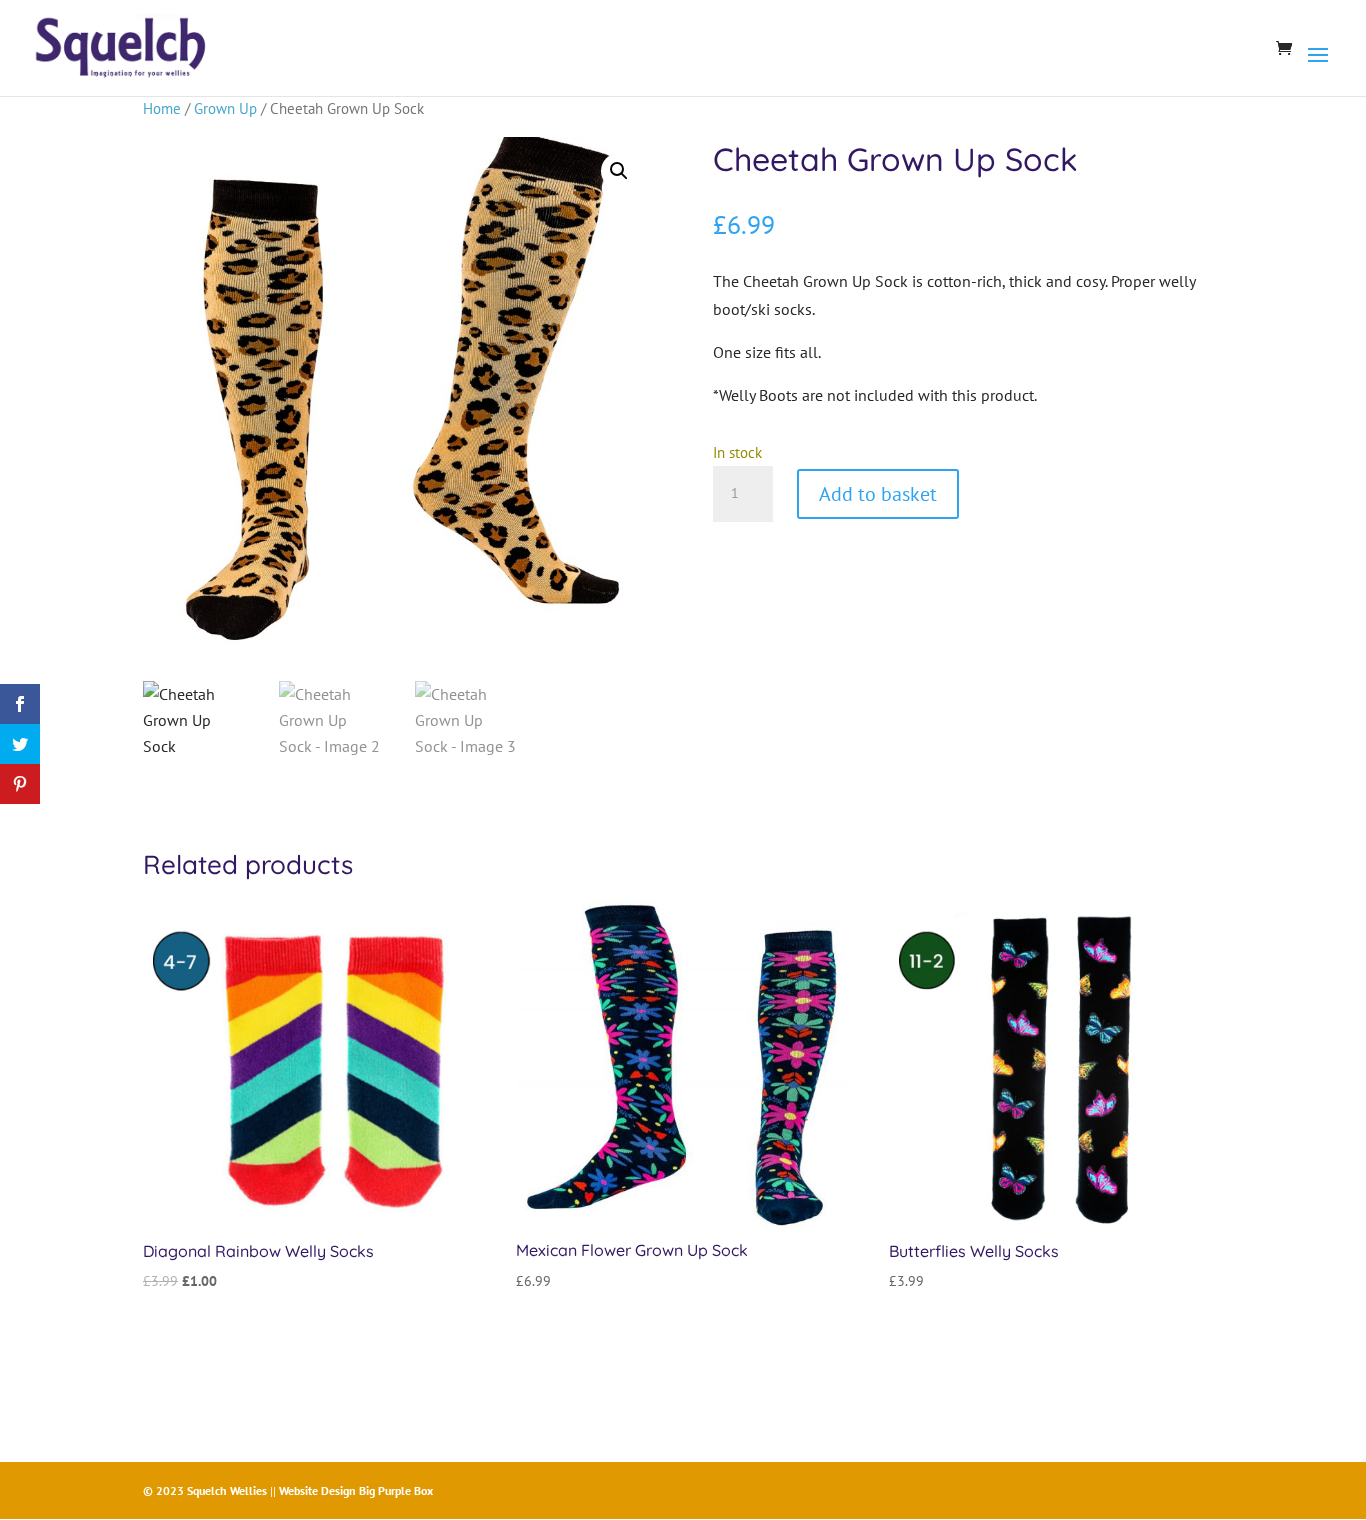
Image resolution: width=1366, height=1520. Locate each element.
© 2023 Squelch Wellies (205, 1490)
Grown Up (225, 108)
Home (162, 108)
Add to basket (878, 494)
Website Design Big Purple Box (356, 1490)
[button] (619, 171)
